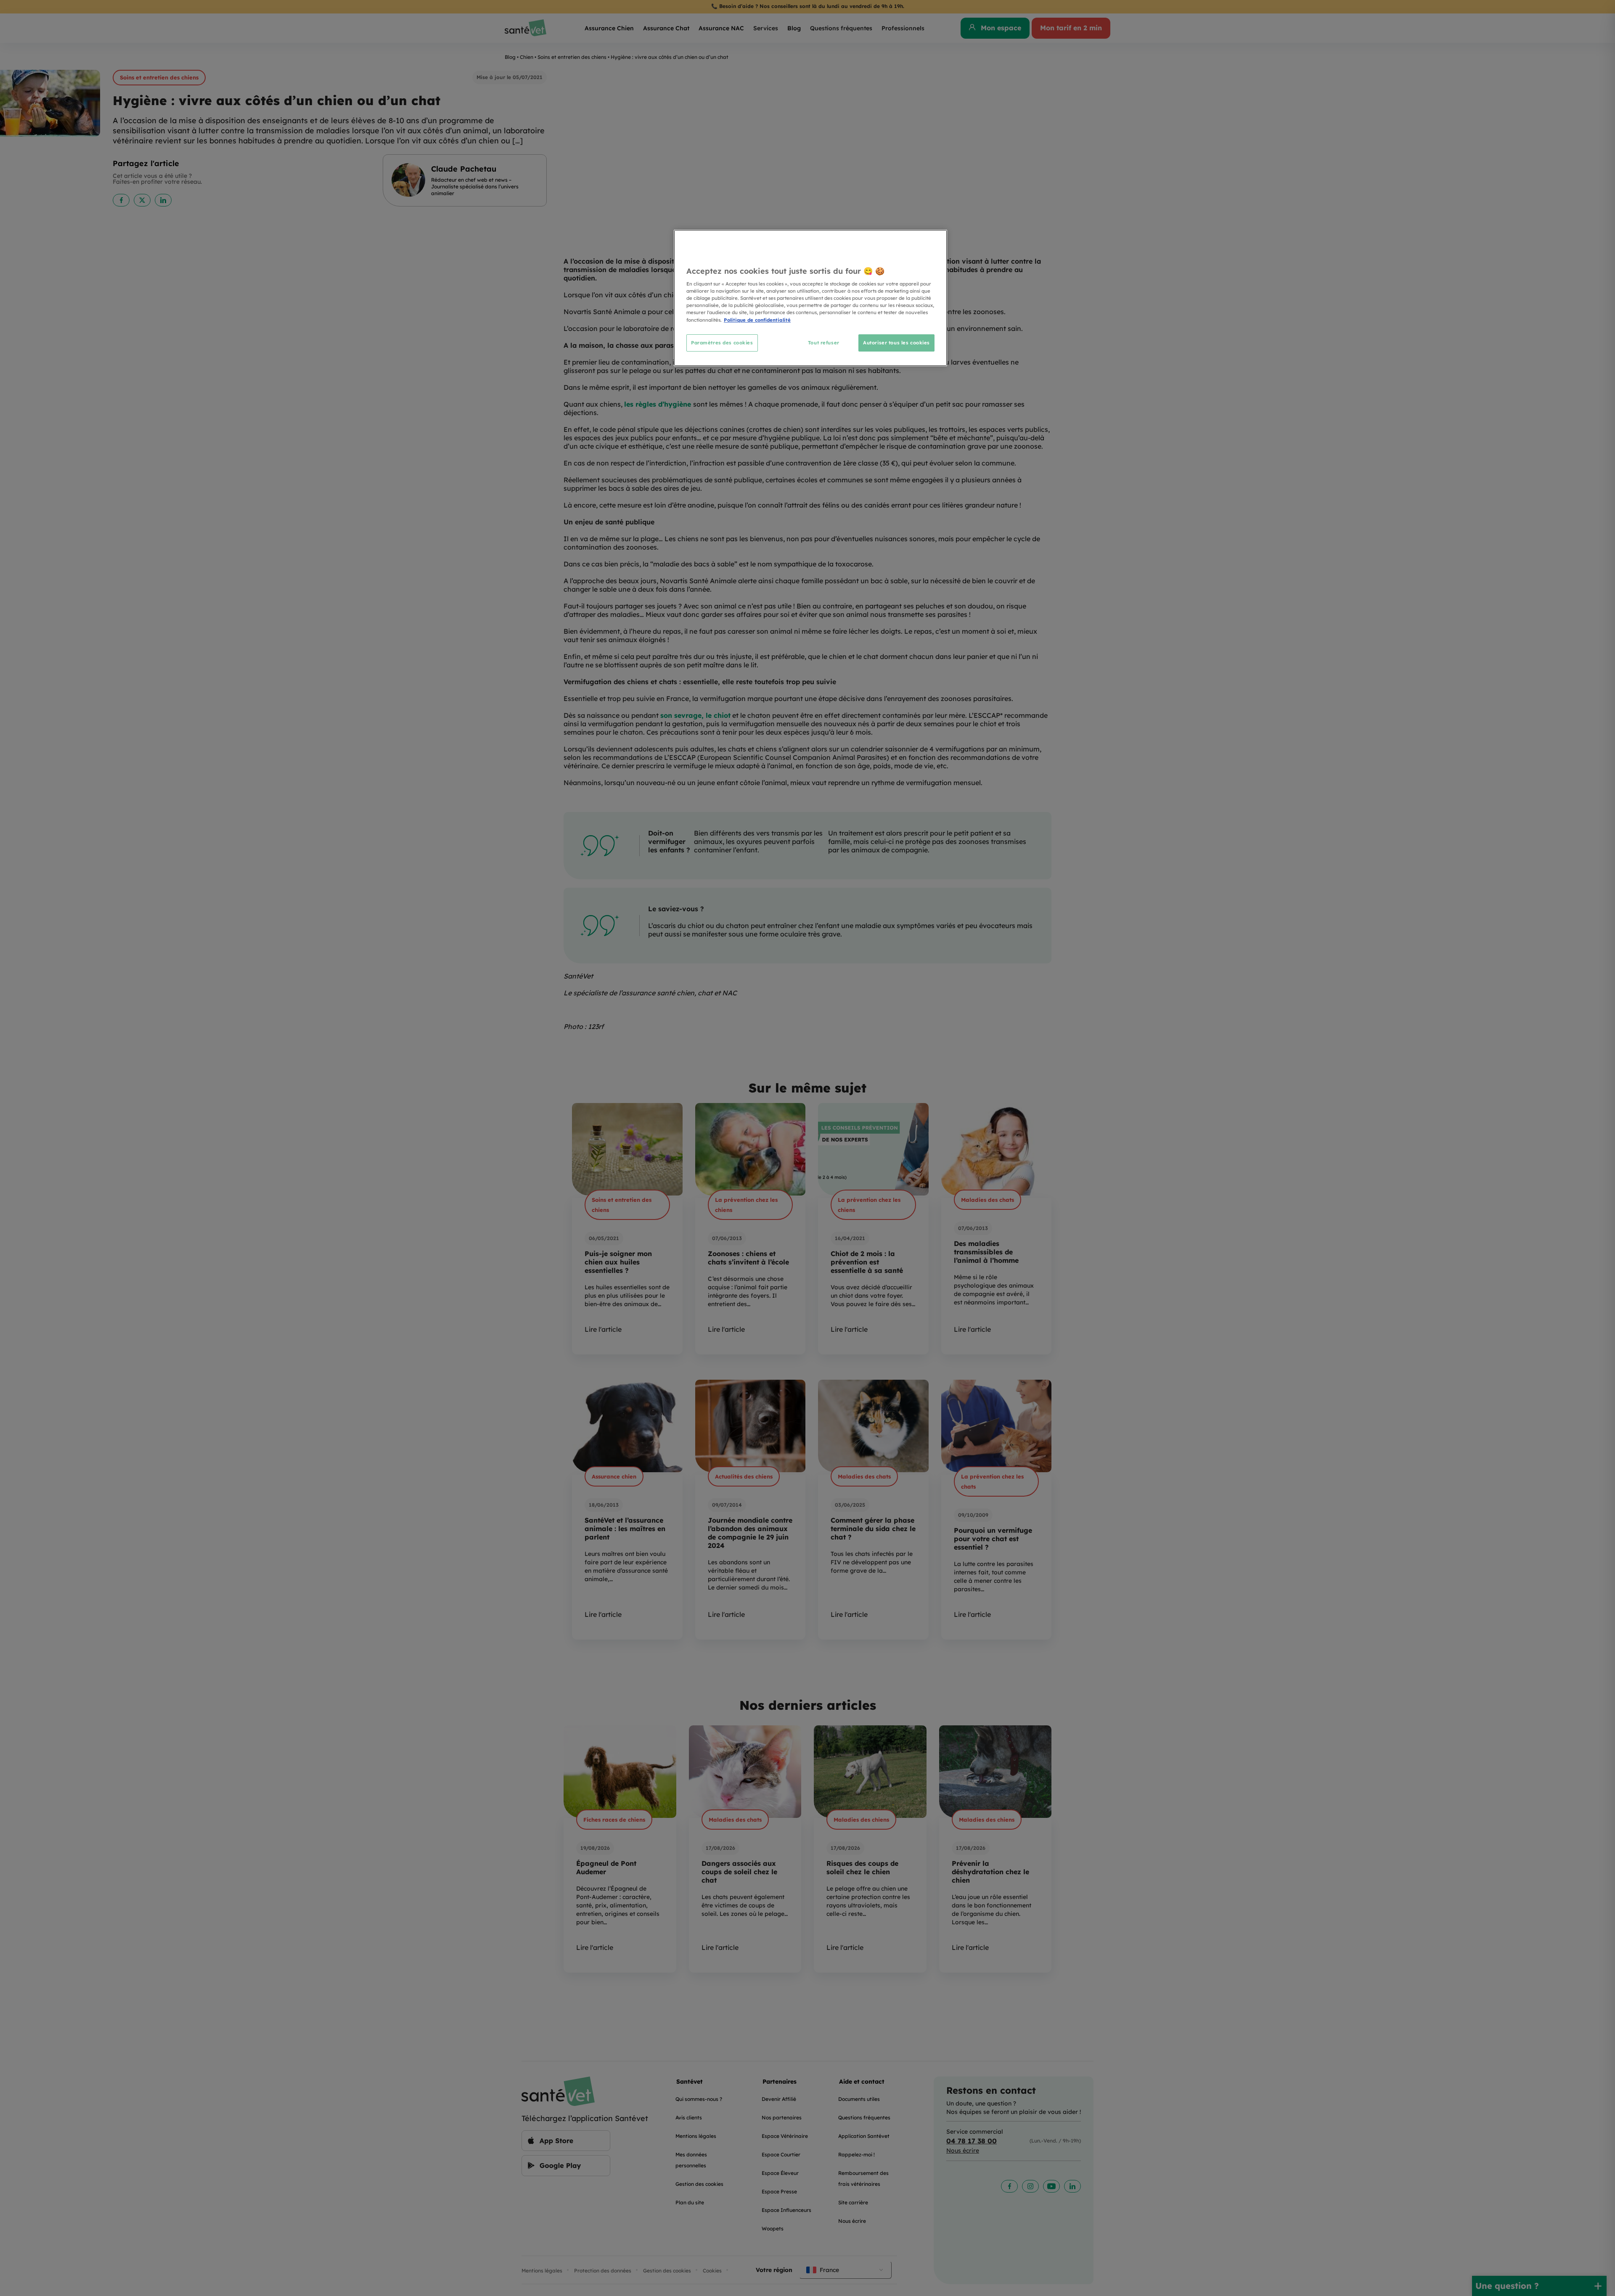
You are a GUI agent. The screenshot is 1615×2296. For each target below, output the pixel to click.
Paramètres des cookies (722, 343)
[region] (810, 298)
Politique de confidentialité (757, 320)
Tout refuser (824, 343)
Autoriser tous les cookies (896, 343)
